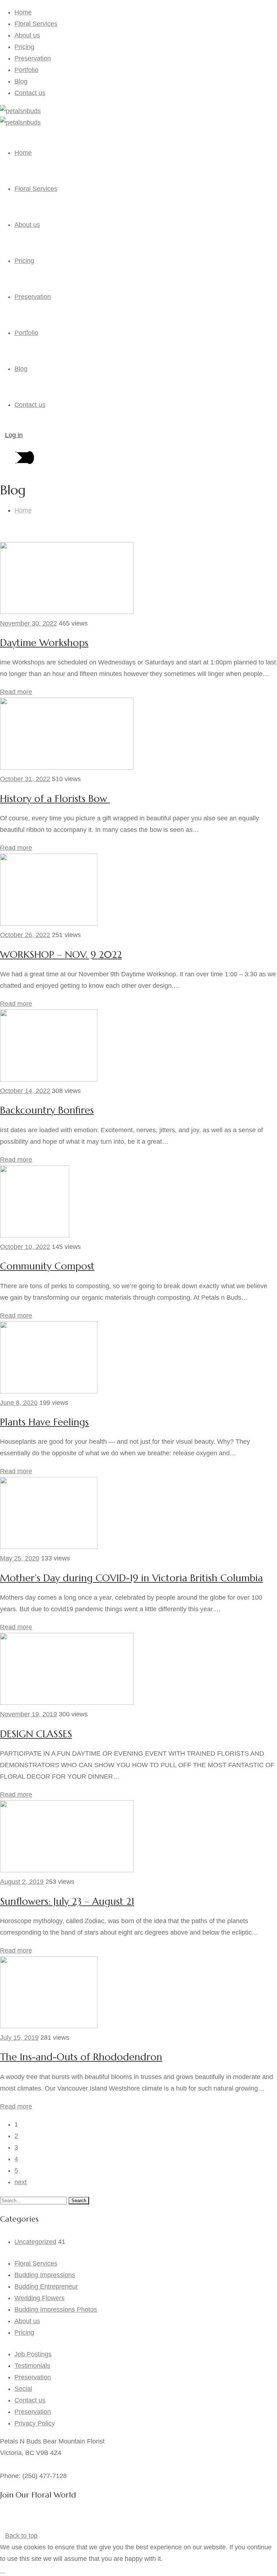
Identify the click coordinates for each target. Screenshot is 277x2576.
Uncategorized (35, 2242)
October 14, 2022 (25, 1091)
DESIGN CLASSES (36, 1734)
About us (27, 35)
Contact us (30, 93)
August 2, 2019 (22, 1882)
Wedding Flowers (39, 2298)
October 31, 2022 (25, 779)
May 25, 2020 (20, 1558)
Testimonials (32, 2366)
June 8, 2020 (19, 1403)
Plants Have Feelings (44, 1422)
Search (79, 2201)
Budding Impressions (45, 2275)
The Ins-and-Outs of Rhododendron (81, 2057)
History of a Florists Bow (55, 799)
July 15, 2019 (19, 2038)
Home (23, 12)
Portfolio (26, 70)
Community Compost (47, 1266)
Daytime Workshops (44, 643)
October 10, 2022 (25, 1247)
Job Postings (33, 2354)
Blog (21, 81)
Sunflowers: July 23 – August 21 (67, 1901)
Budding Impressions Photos (56, 2310)
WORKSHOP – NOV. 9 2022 (61, 955)
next (21, 2182)
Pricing (24, 47)
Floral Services (36, 24)
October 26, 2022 (25, 935)
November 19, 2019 (28, 1714)
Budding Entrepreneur (46, 2286)
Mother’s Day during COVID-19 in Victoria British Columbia (131, 1578)
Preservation (33, 58)
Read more (16, 692)
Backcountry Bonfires (47, 1110)
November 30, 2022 (28, 623)
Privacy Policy (35, 2423)
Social (23, 2389)
